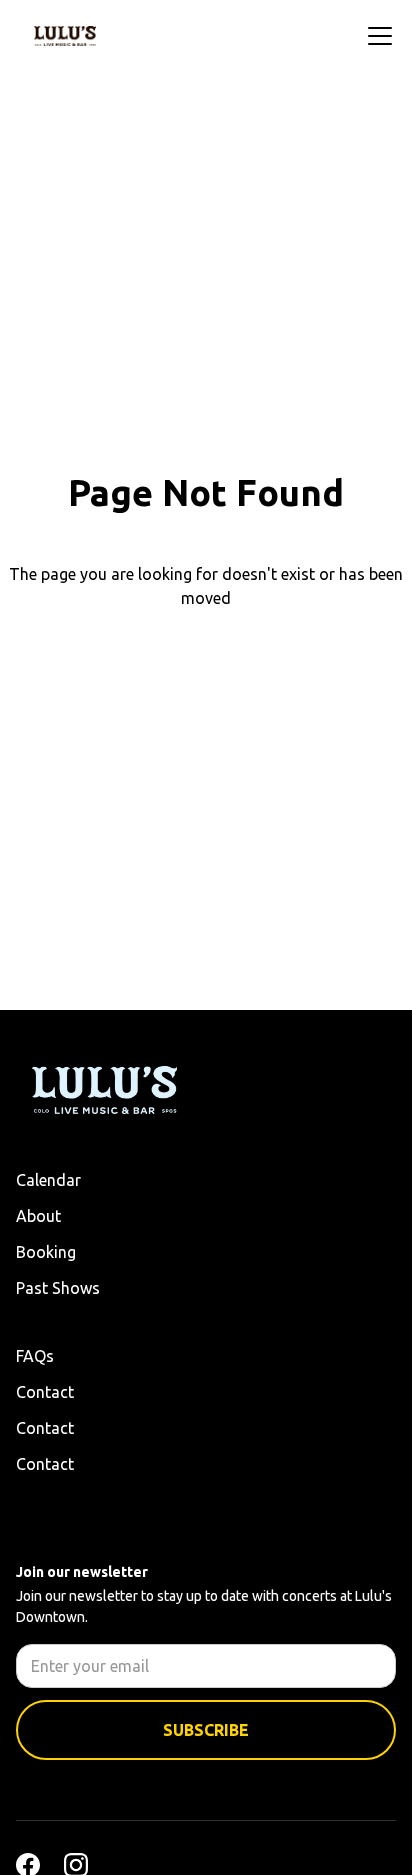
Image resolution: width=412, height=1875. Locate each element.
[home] (65, 36)
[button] (376, 36)
